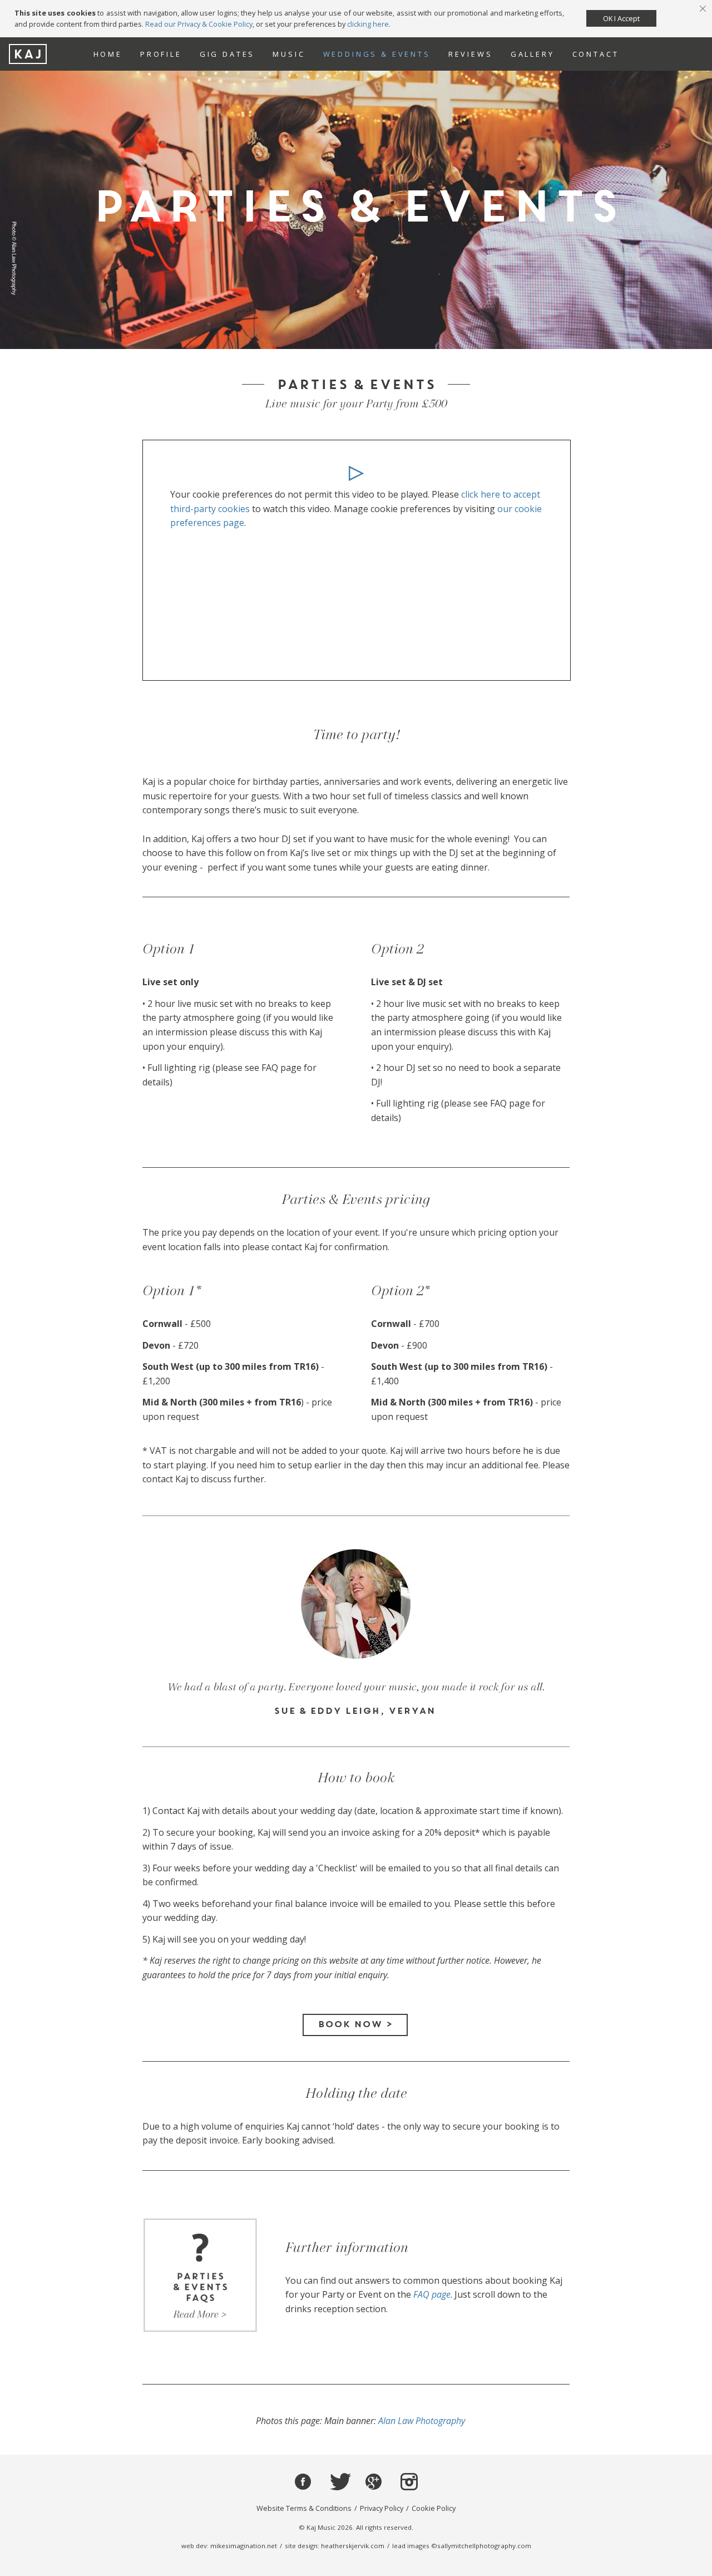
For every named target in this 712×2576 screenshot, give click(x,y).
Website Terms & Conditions (304, 2508)
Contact (596, 54)
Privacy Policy (382, 2508)
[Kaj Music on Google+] (374, 2482)
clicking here (368, 24)
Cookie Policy (434, 2508)
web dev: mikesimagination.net (229, 2546)
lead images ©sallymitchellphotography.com (462, 2546)
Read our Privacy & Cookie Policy (199, 24)
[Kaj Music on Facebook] (303, 2482)
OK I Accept (621, 18)
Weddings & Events (377, 54)
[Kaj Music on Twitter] (338, 2482)
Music (289, 54)
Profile (161, 54)
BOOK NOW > (355, 2025)
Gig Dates (228, 54)
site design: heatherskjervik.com (335, 2546)
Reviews (471, 54)
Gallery (533, 54)
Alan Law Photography (422, 2421)
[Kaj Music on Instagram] (409, 2482)
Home (108, 54)
